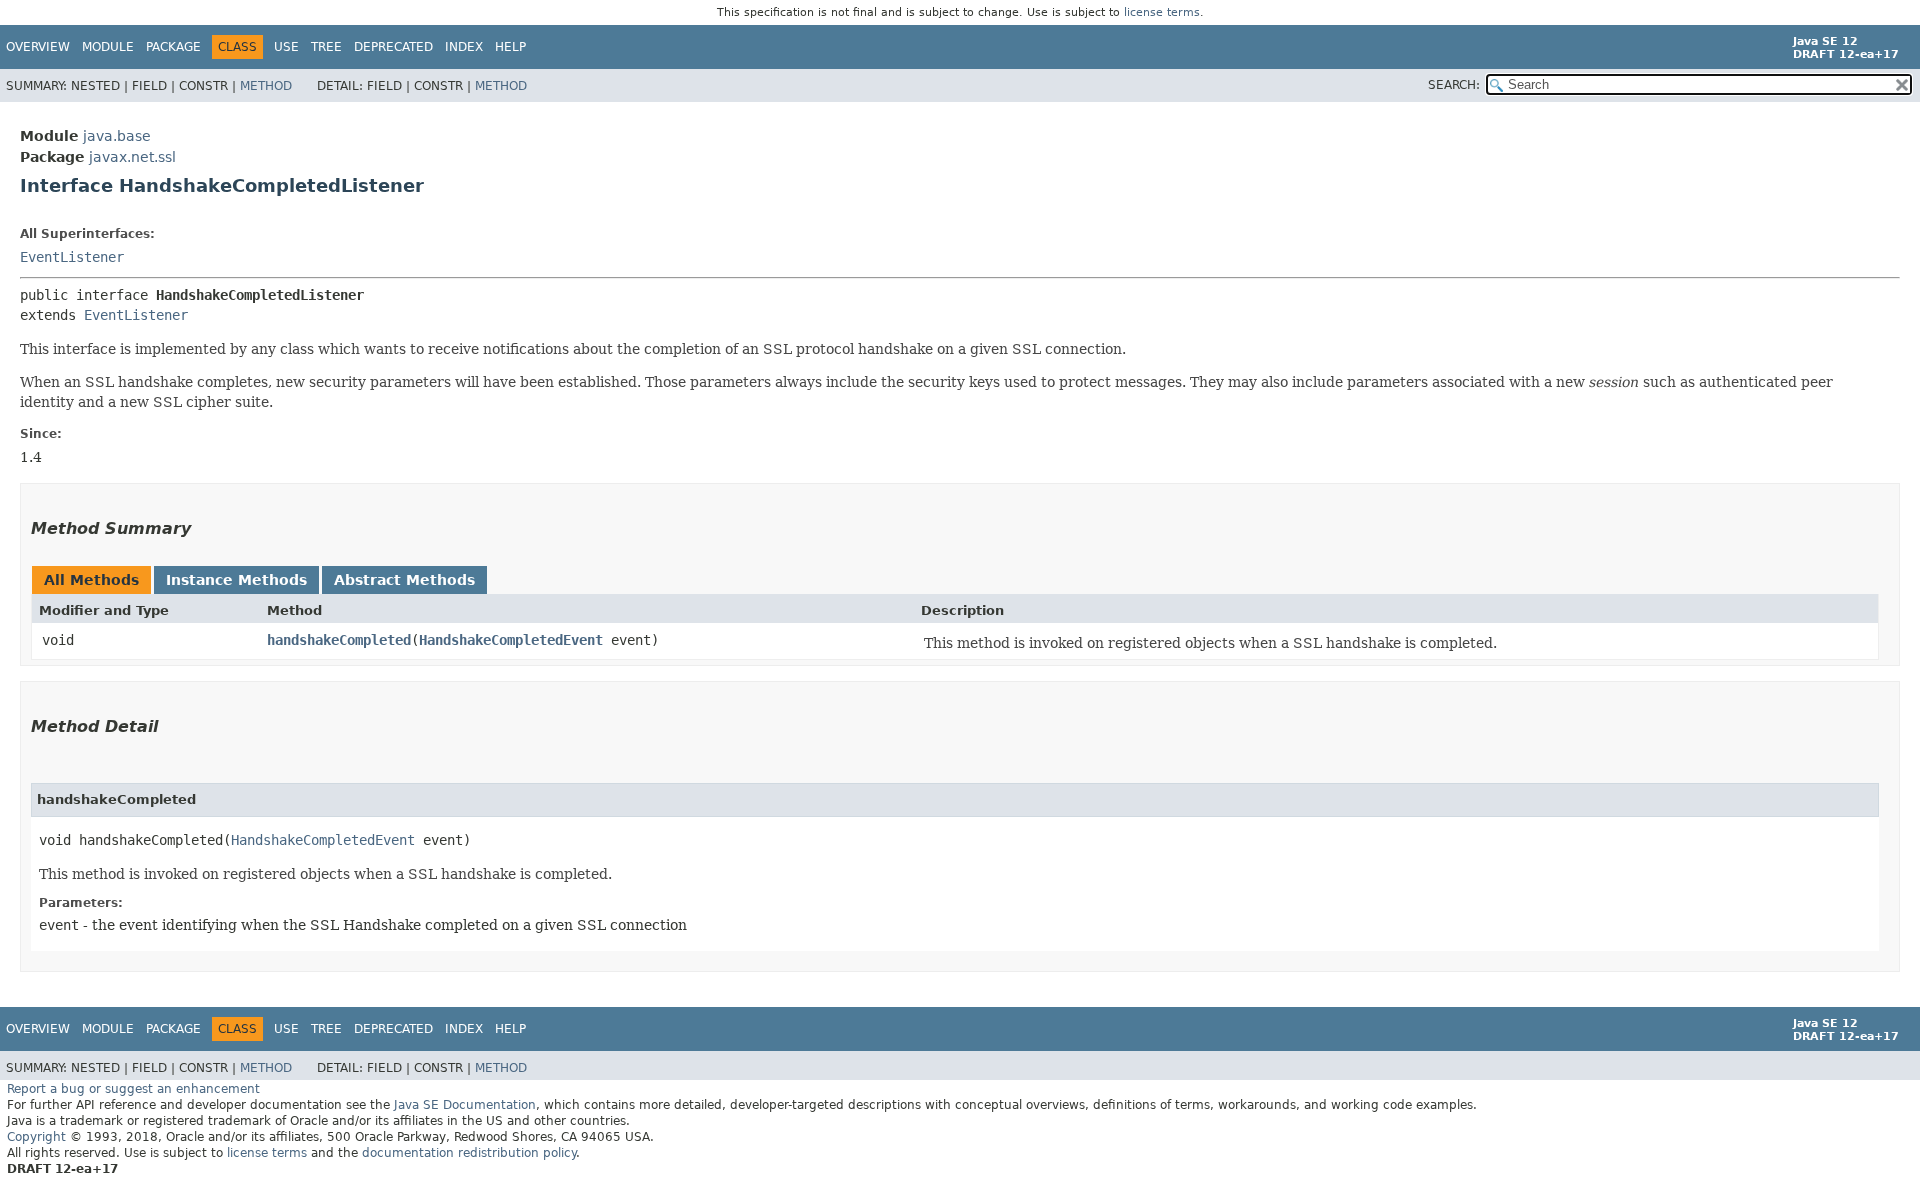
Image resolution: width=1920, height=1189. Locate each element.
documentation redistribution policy (469, 1153)
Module (108, 47)
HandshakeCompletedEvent (511, 640)
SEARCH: (1454, 85)
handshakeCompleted (339, 640)
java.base (117, 136)
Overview (38, 47)
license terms (1162, 12)
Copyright (36, 1137)
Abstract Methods (404, 580)
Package (173, 47)
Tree (326, 47)
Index (464, 47)
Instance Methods (236, 580)
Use (286, 47)
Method (266, 86)
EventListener (72, 257)
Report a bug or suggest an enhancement (133, 1089)
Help (510, 47)
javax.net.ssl (132, 157)
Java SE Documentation (465, 1105)
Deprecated (393, 47)
